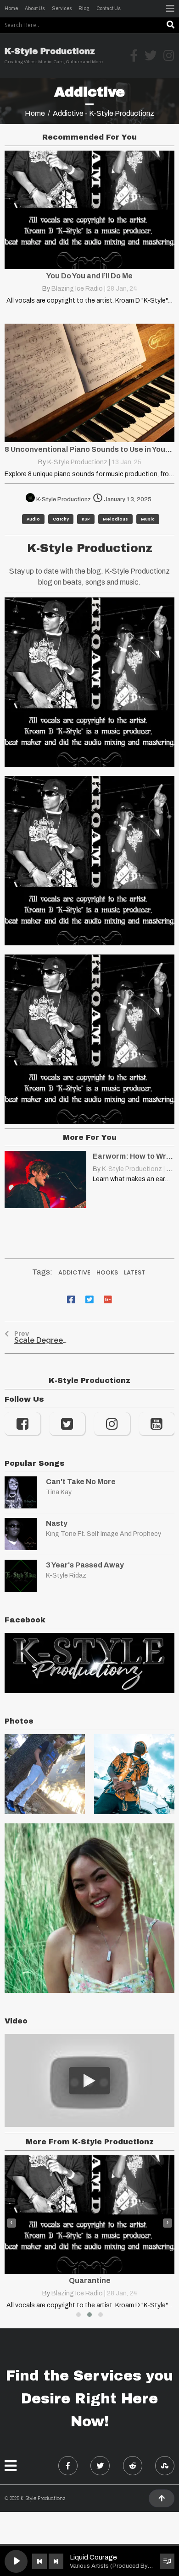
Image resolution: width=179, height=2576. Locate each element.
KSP (86, 519)
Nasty (57, 1523)
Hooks (107, 1272)
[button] (78, 2315)
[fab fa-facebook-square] (71, 1299)
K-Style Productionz (77, 462)
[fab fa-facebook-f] (68, 2466)
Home (35, 113)
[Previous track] (39, 2561)
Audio (33, 519)
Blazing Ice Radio (77, 289)
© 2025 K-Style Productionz (35, 2498)
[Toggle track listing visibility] (167, 2561)
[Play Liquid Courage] (16, 2561)
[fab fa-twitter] (100, 2466)
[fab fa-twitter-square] (89, 1299)
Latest (134, 1272)
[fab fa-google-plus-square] (108, 1299)
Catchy (61, 519)
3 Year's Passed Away (85, 1565)
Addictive (74, 1272)
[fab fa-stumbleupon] (165, 2466)
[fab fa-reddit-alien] (133, 2466)
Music (148, 519)
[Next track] (56, 2561)
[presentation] (11, 2223)
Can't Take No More (81, 1482)
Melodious (115, 519)
